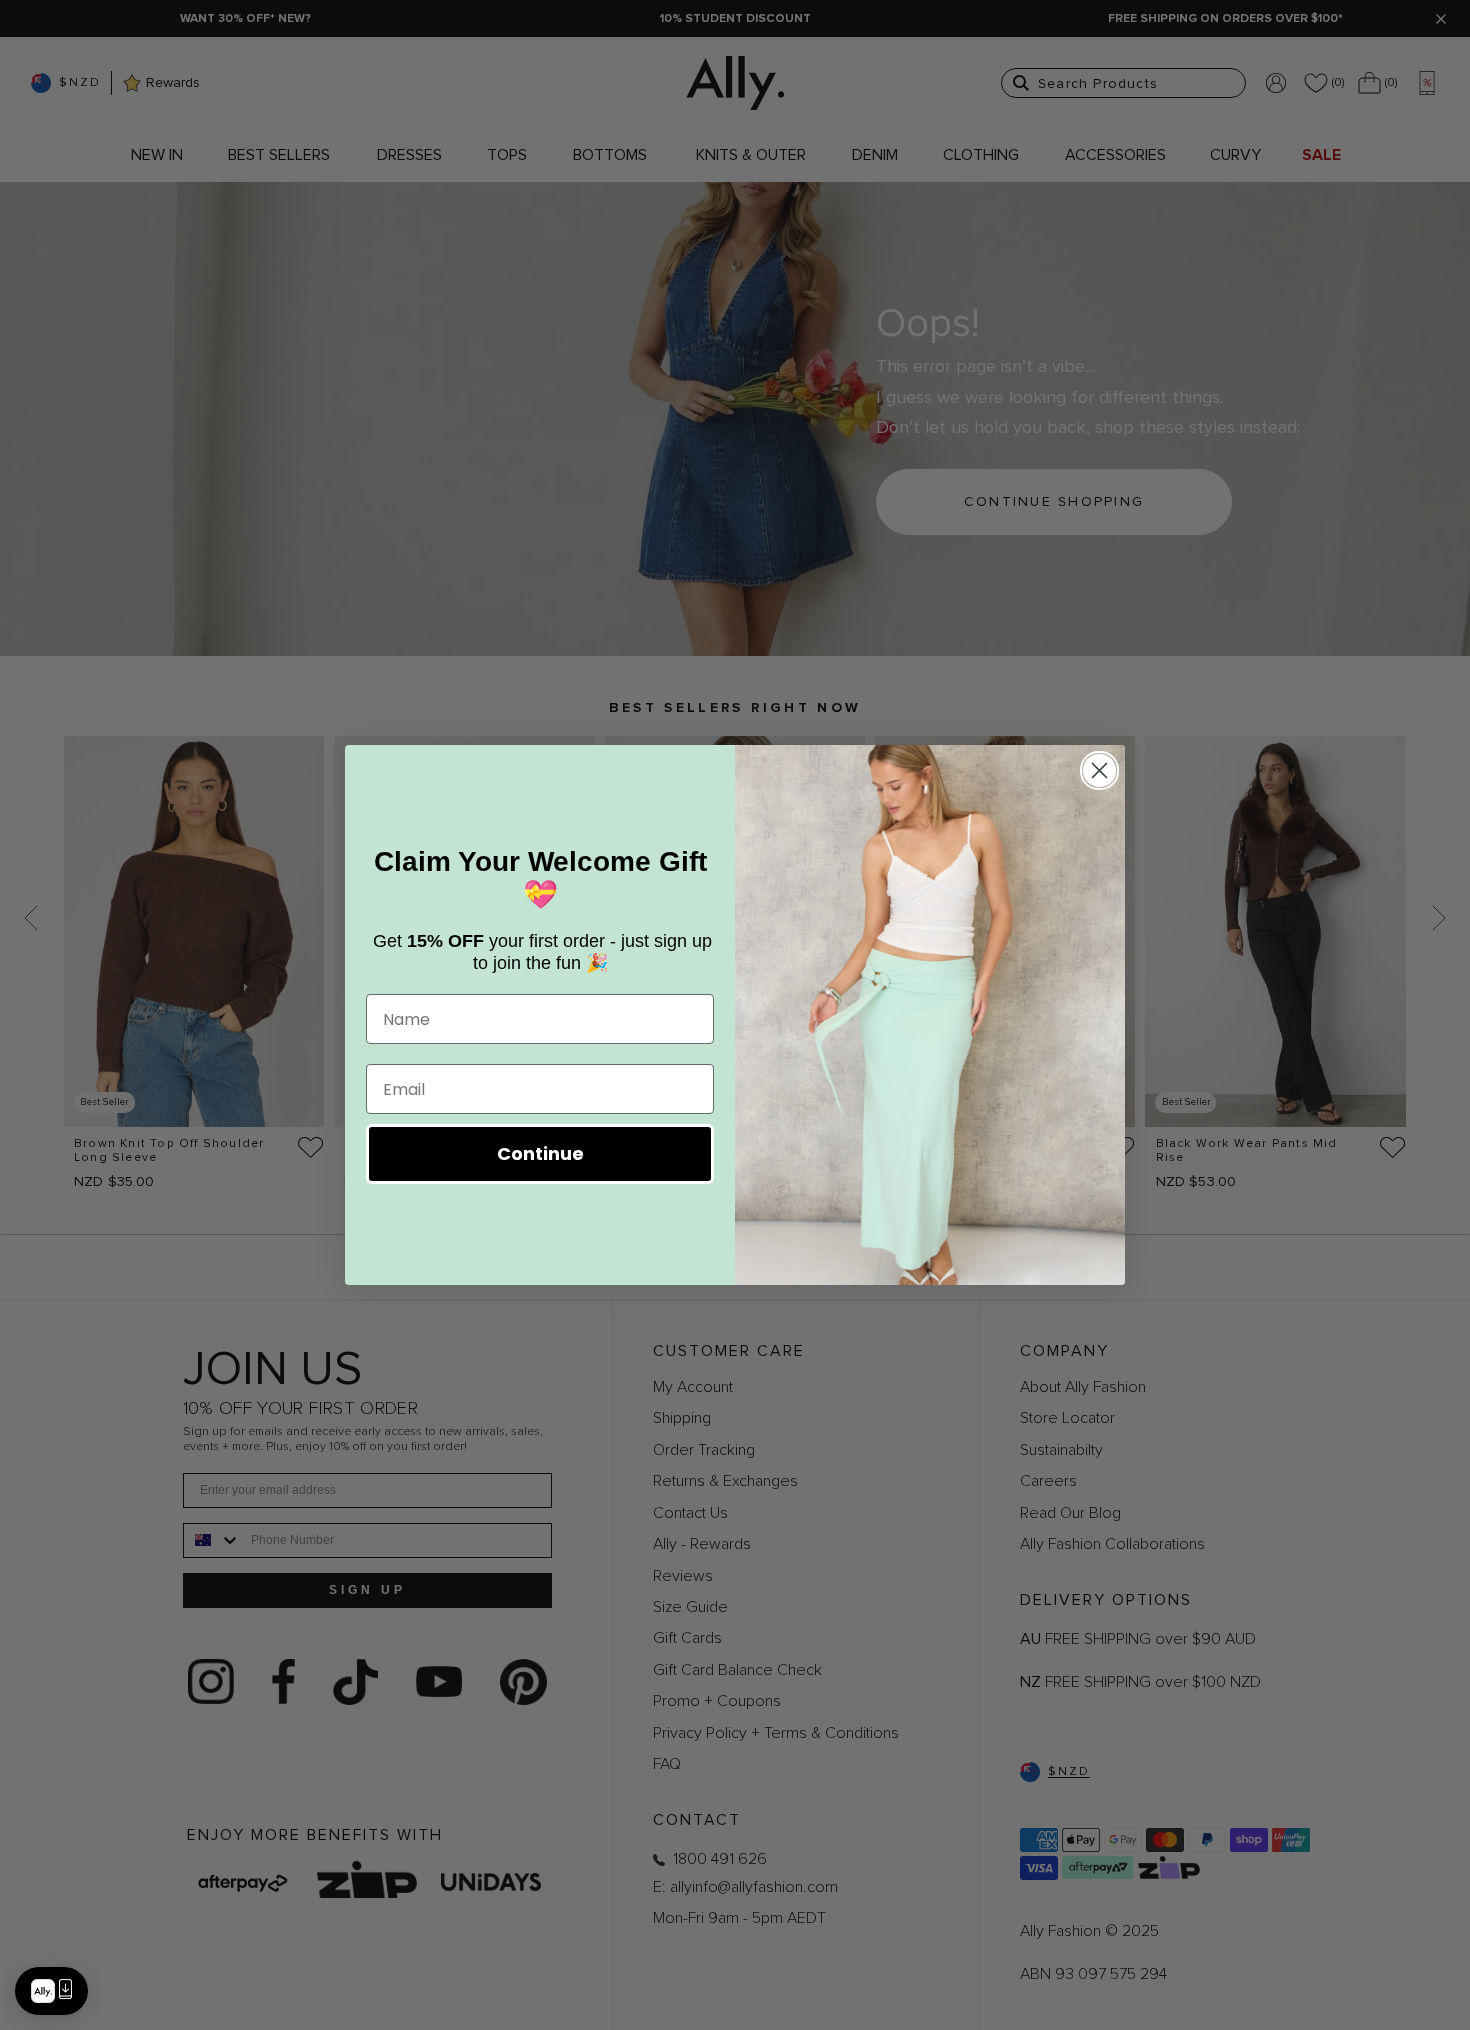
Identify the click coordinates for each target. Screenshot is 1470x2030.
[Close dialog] (1099, 770)
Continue (540, 1153)
